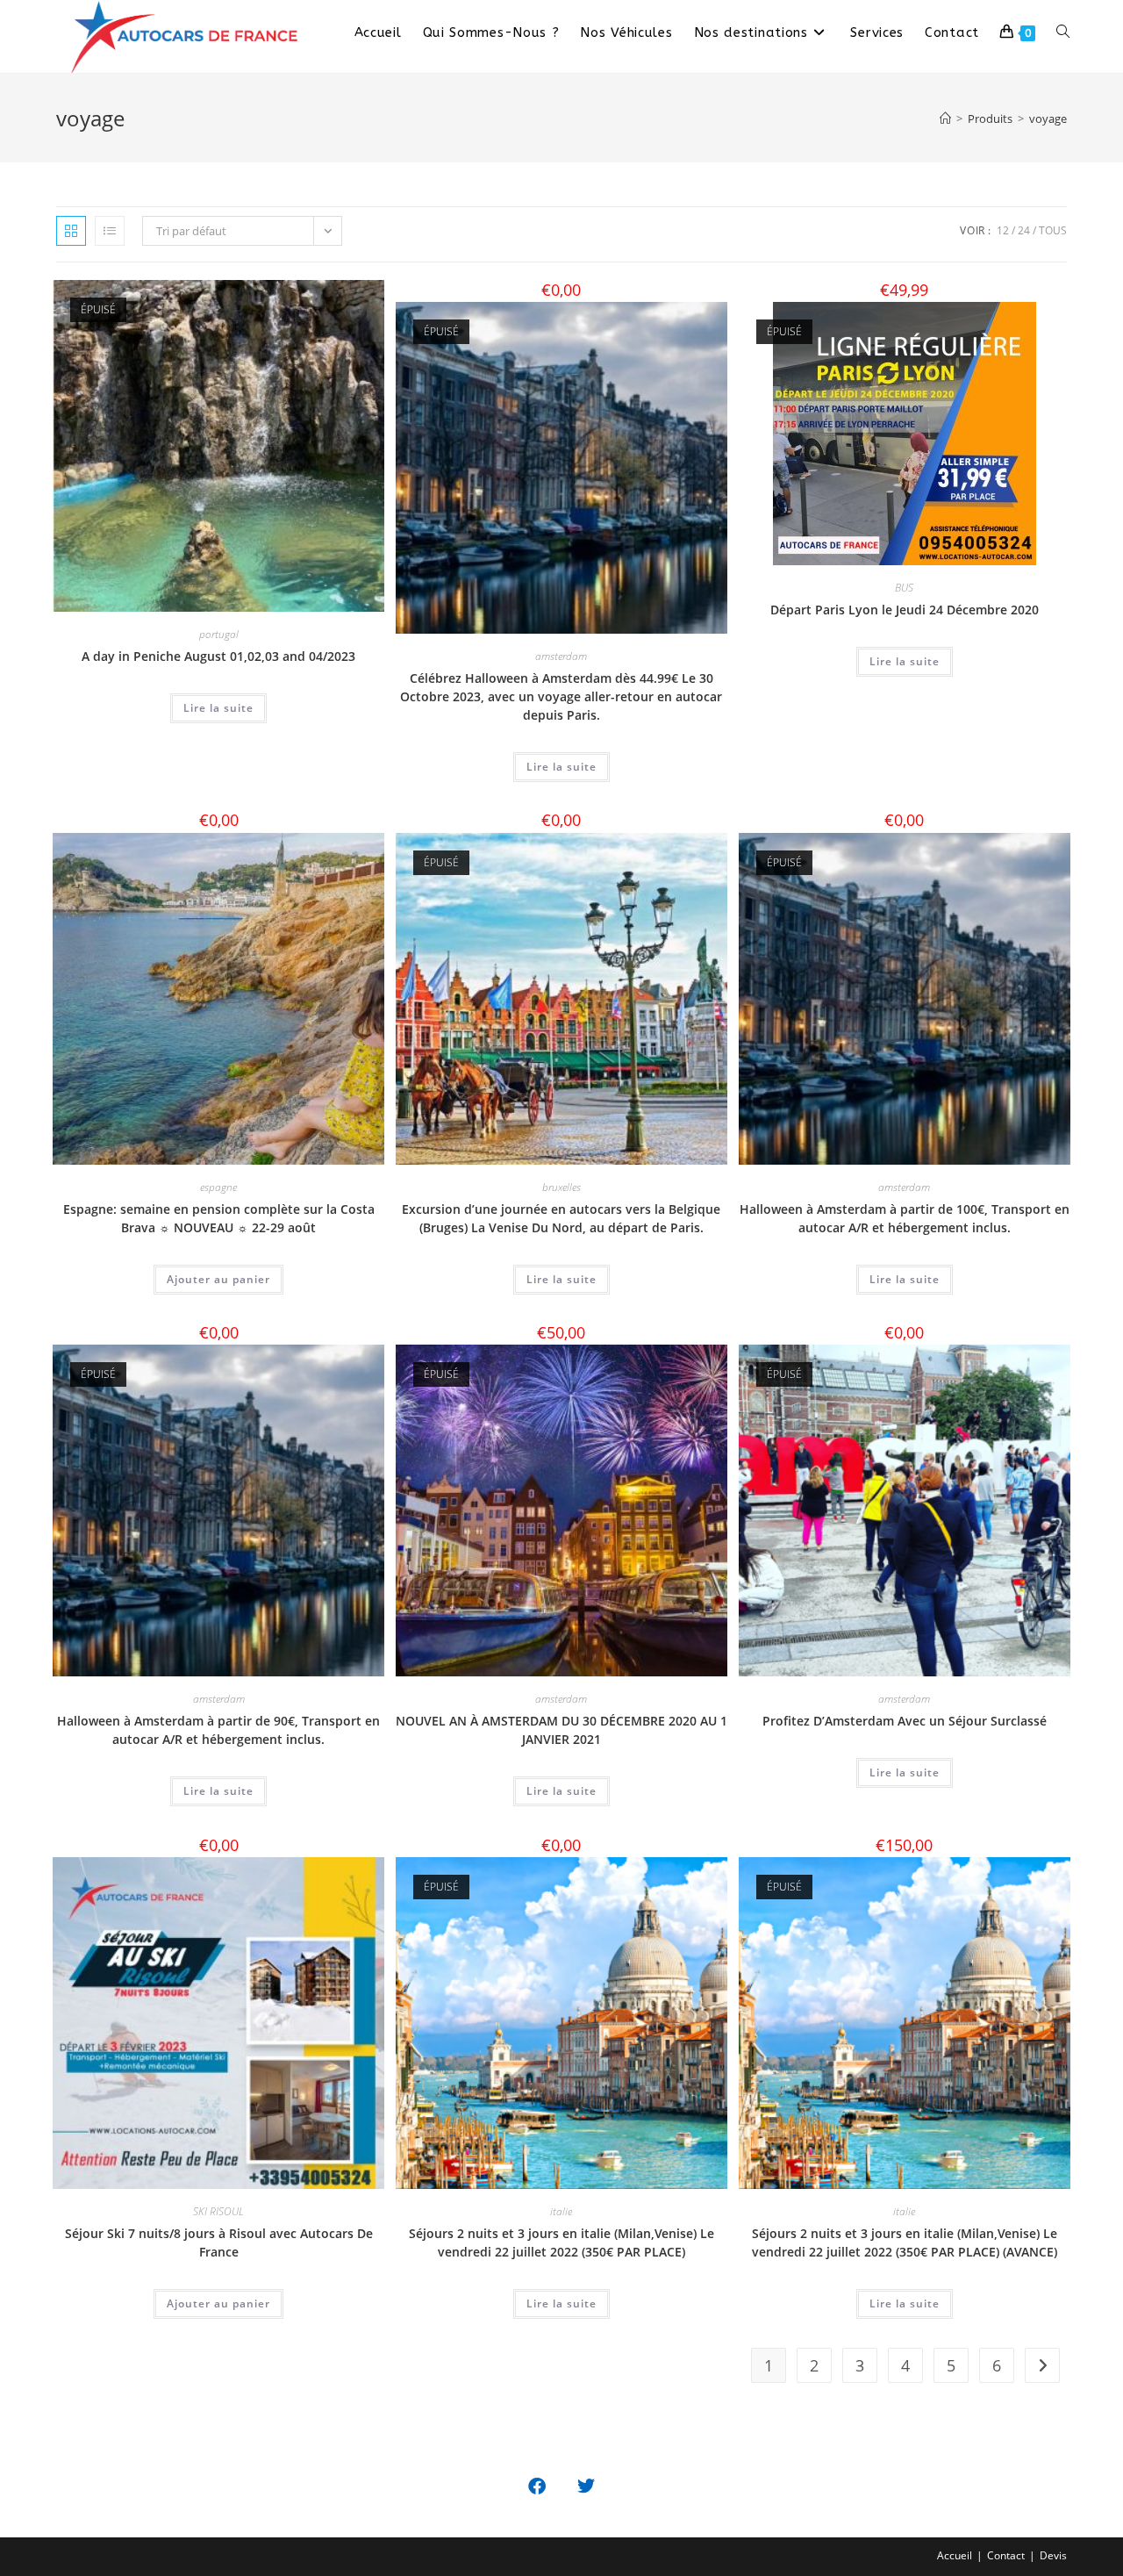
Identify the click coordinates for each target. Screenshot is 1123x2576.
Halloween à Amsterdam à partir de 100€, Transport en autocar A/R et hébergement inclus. (905, 1218)
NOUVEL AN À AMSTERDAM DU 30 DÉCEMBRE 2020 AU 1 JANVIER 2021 (561, 1730)
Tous (1053, 230)
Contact (1006, 2555)
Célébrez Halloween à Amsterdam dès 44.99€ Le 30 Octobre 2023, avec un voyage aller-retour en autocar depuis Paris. (561, 696)
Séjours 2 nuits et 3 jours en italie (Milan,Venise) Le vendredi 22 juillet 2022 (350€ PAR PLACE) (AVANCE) (905, 2242)
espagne (218, 1187)
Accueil (955, 2555)
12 (1003, 230)
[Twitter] (586, 2486)
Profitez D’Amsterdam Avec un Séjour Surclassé (905, 1721)
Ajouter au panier (218, 1279)
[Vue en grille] (71, 231)
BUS (904, 588)
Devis (1053, 2555)
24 (1024, 230)
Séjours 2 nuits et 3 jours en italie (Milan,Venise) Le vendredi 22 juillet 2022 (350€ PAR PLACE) (561, 2242)
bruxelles (561, 1187)
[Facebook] (537, 2486)
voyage (1048, 118)
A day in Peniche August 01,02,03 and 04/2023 (218, 656)
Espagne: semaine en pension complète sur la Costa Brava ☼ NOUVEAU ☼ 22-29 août (219, 1218)
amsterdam (561, 656)
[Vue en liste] (110, 231)
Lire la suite (218, 708)
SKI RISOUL (218, 2211)
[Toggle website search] (1063, 32)
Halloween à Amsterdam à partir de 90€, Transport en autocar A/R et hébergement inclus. (218, 1730)
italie (561, 2211)
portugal (219, 634)
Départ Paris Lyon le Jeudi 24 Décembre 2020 (905, 610)
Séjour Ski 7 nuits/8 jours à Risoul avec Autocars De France (219, 2242)
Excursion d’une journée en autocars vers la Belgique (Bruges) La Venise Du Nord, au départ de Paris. (561, 1218)
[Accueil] (945, 118)
